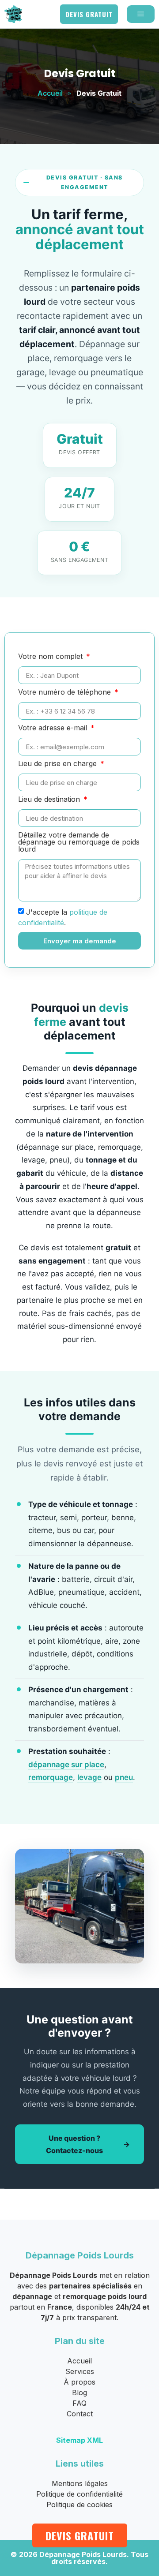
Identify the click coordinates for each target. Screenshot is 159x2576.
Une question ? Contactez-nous (74, 2144)
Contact (80, 2414)
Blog (79, 2393)
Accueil (50, 93)
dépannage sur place (66, 1765)
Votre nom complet (51, 657)
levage (89, 1777)
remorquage (51, 1777)
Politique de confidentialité (79, 2494)
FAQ (79, 2403)
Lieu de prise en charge (59, 764)
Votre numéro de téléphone (66, 692)
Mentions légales (80, 2483)
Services (80, 2371)
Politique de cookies (79, 2505)
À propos (79, 2382)
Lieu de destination (50, 800)
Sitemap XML (79, 2440)
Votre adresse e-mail (54, 728)
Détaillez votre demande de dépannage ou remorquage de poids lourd (79, 842)
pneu (124, 1777)
